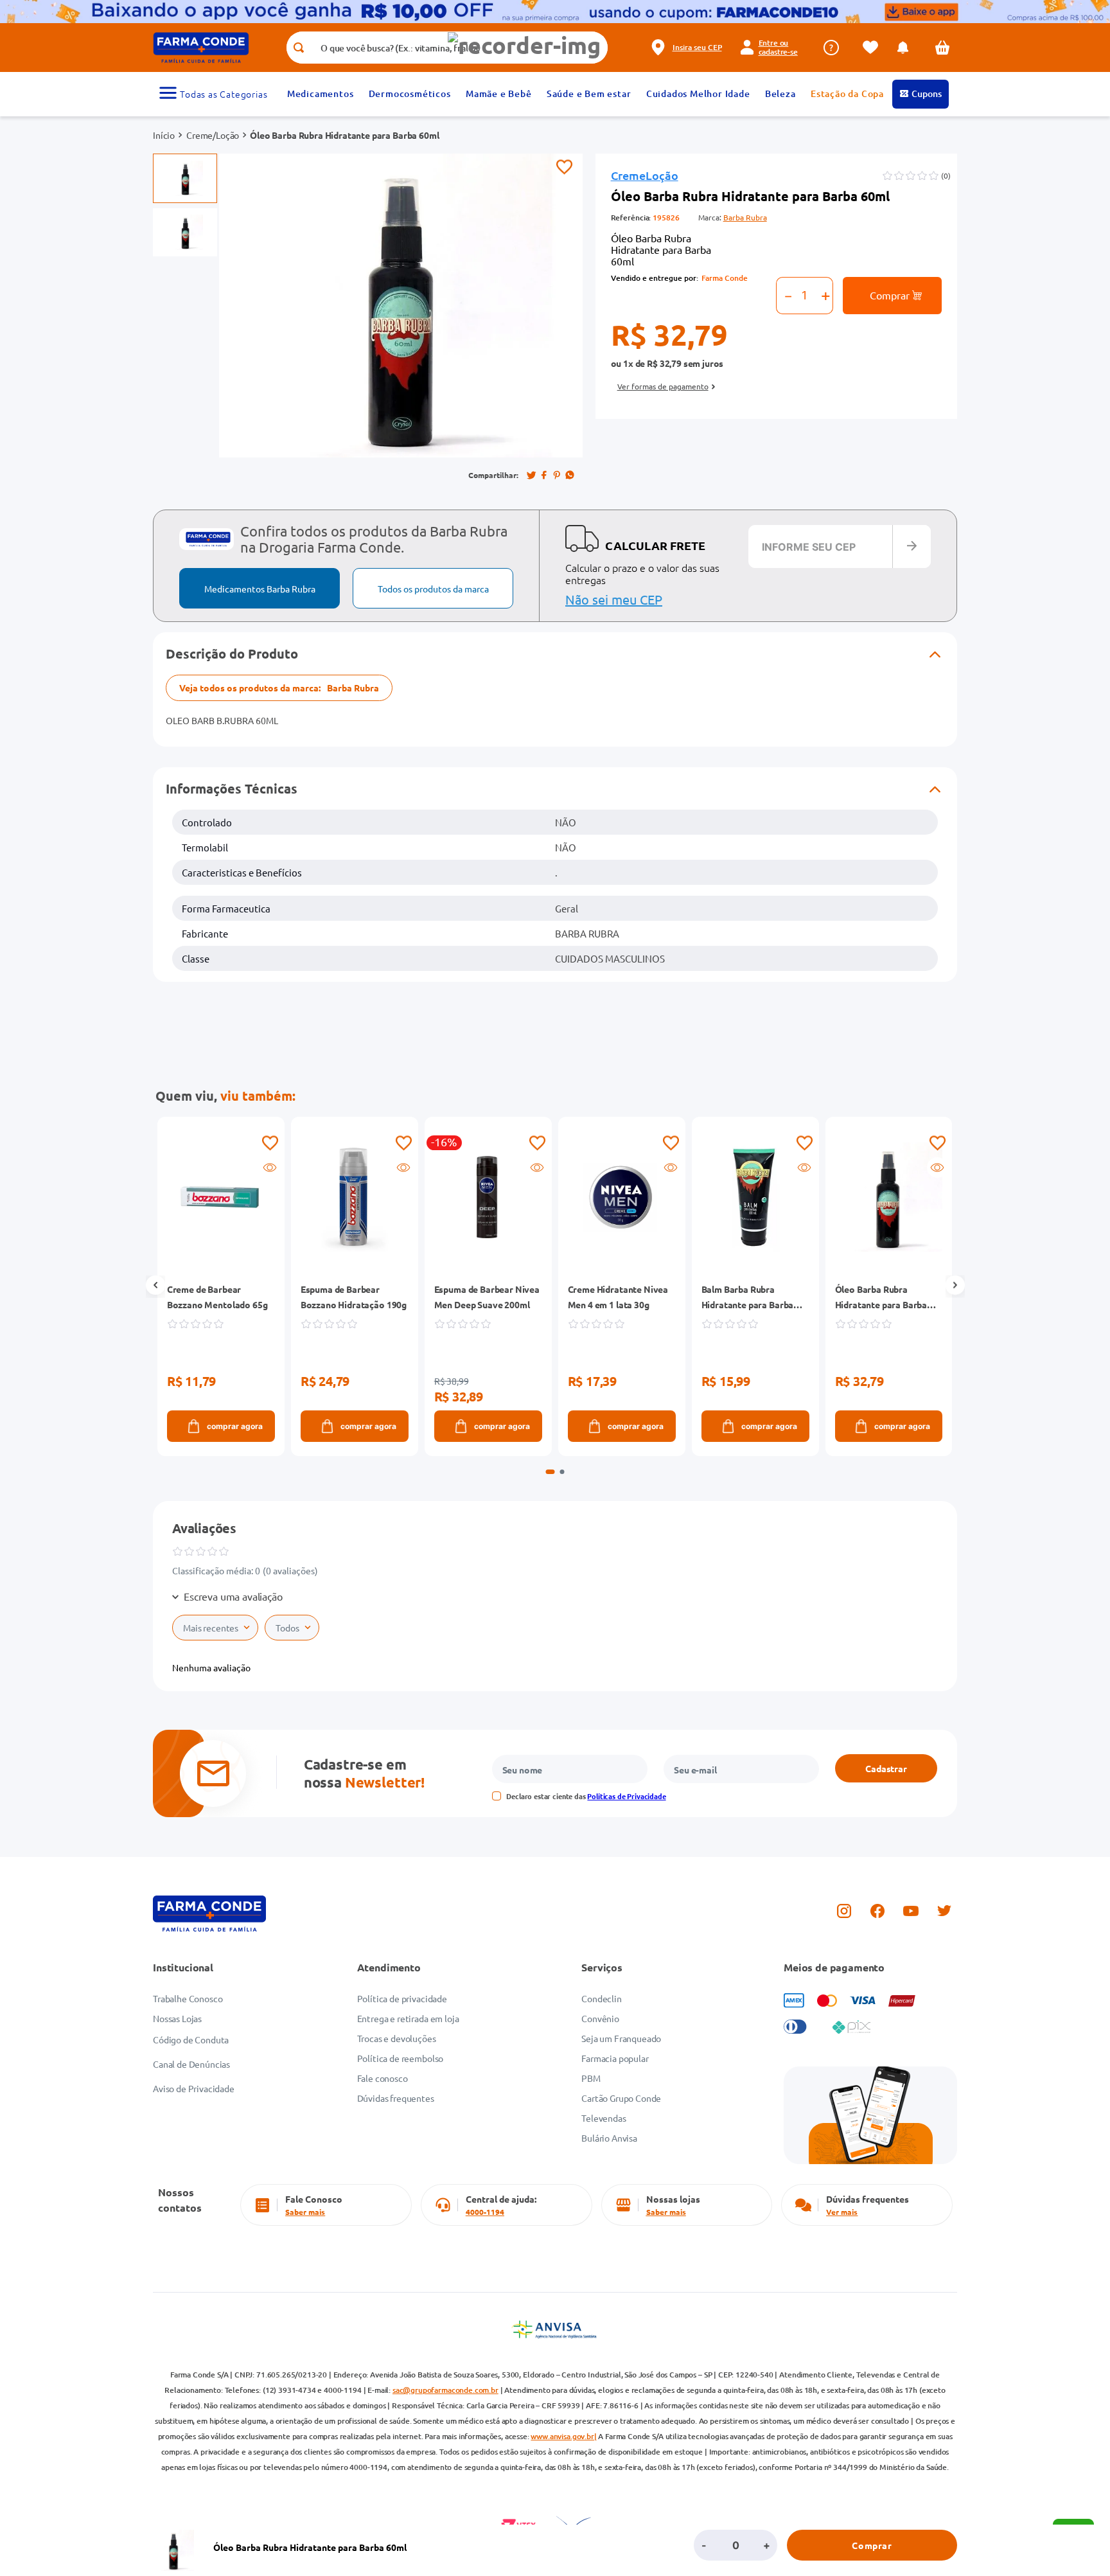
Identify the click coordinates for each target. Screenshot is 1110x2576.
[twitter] (531, 475)
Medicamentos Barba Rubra (260, 589)
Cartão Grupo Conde (621, 2098)
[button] (524, 45)
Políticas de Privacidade (626, 1796)
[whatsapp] (570, 475)
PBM (591, 2078)
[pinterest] (557, 475)
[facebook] (544, 475)
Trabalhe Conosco (188, 1998)
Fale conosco (383, 2078)
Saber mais (305, 2212)
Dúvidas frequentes (396, 2098)
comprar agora (234, 1426)
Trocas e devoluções (397, 2038)
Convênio (600, 2018)
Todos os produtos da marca (433, 589)
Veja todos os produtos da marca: (279, 688)
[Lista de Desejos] (874, 47)
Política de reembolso (401, 2058)
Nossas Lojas (177, 2018)
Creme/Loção (213, 135)
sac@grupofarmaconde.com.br (445, 2390)
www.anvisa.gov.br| (563, 2436)
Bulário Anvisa (609, 2138)
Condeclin (602, 1998)
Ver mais (842, 2212)
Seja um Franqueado (621, 2038)
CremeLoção (645, 176)
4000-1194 (485, 2212)
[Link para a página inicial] (164, 135)
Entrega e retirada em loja (408, 2018)
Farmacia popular (615, 2058)
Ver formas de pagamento (663, 386)
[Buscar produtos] (298, 48)
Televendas (603, 2118)
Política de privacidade (402, 1998)
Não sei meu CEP (614, 599)
